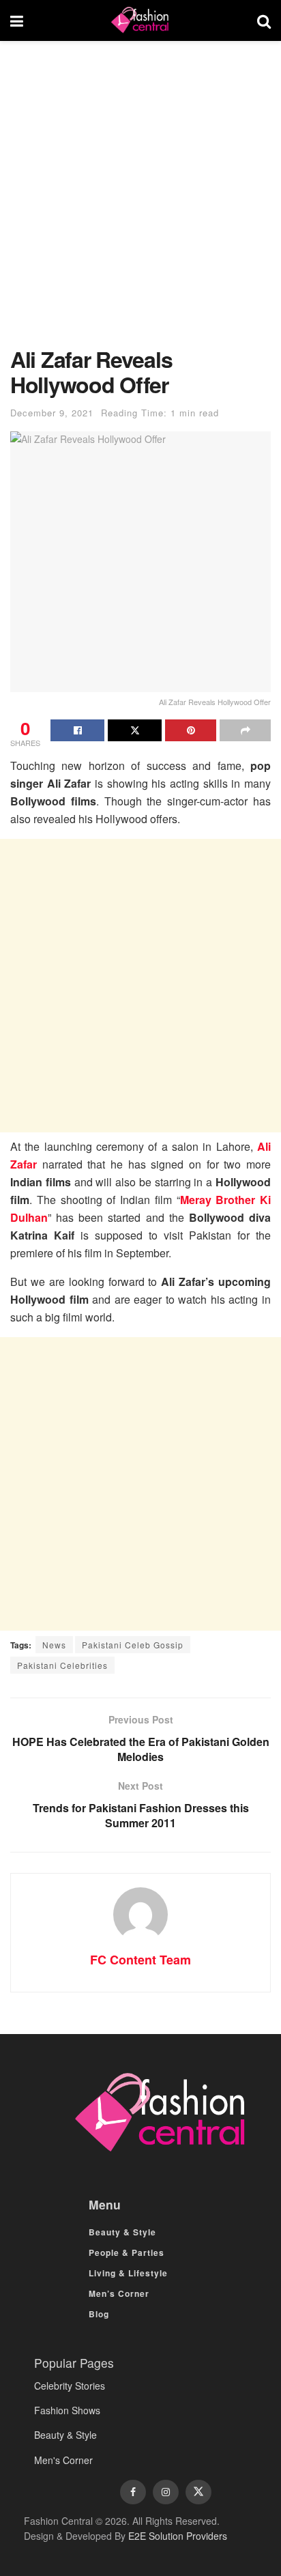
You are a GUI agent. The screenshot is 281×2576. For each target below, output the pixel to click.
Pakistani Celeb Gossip (133, 1645)
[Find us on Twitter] (198, 2492)
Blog (99, 2314)
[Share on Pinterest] (191, 730)
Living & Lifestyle (128, 2273)
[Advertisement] (140, 201)
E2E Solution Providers (178, 2536)
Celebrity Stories (70, 2386)
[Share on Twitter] (135, 730)
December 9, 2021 (52, 413)
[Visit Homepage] (140, 20)
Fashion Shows (67, 2410)
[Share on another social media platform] (245, 730)
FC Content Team (140, 1960)
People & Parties (127, 2252)
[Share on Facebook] (77, 730)
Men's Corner (63, 2460)
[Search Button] (264, 20)
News (54, 1645)
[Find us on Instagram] (166, 2492)
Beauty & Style (122, 2232)
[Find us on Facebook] (133, 2492)
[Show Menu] (17, 20)
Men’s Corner (119, 2293)
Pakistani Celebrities (62, 1665)
